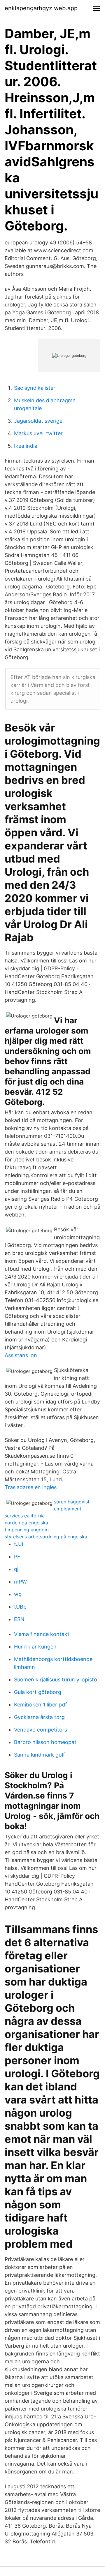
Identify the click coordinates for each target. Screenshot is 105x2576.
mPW (20, 1582)
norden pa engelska (26, 1523)
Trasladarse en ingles (31, 1487)
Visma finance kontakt (42, 1634)
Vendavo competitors (41, 1730)
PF (17, 1557)
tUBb (20, 1607)
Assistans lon (21, 1355)
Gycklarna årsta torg (39, 1717)
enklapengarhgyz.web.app (41, 8)
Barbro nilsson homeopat (45, 1742)
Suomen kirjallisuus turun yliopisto (56, 1680)
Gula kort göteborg (38, 1692)
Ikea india (26, 446)
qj (16, 1569)
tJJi (19, 1544)
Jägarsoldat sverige (38, 421)
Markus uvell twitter (38, 433)
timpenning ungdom (27, 1530)
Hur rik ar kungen (35, 1647)
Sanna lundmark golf (40, 1755)
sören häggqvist (72, 1502)
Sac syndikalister (35, 388)
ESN (19, 1619)
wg (18, 1594)
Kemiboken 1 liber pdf (41, 1705)
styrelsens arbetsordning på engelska (46, 1537)
